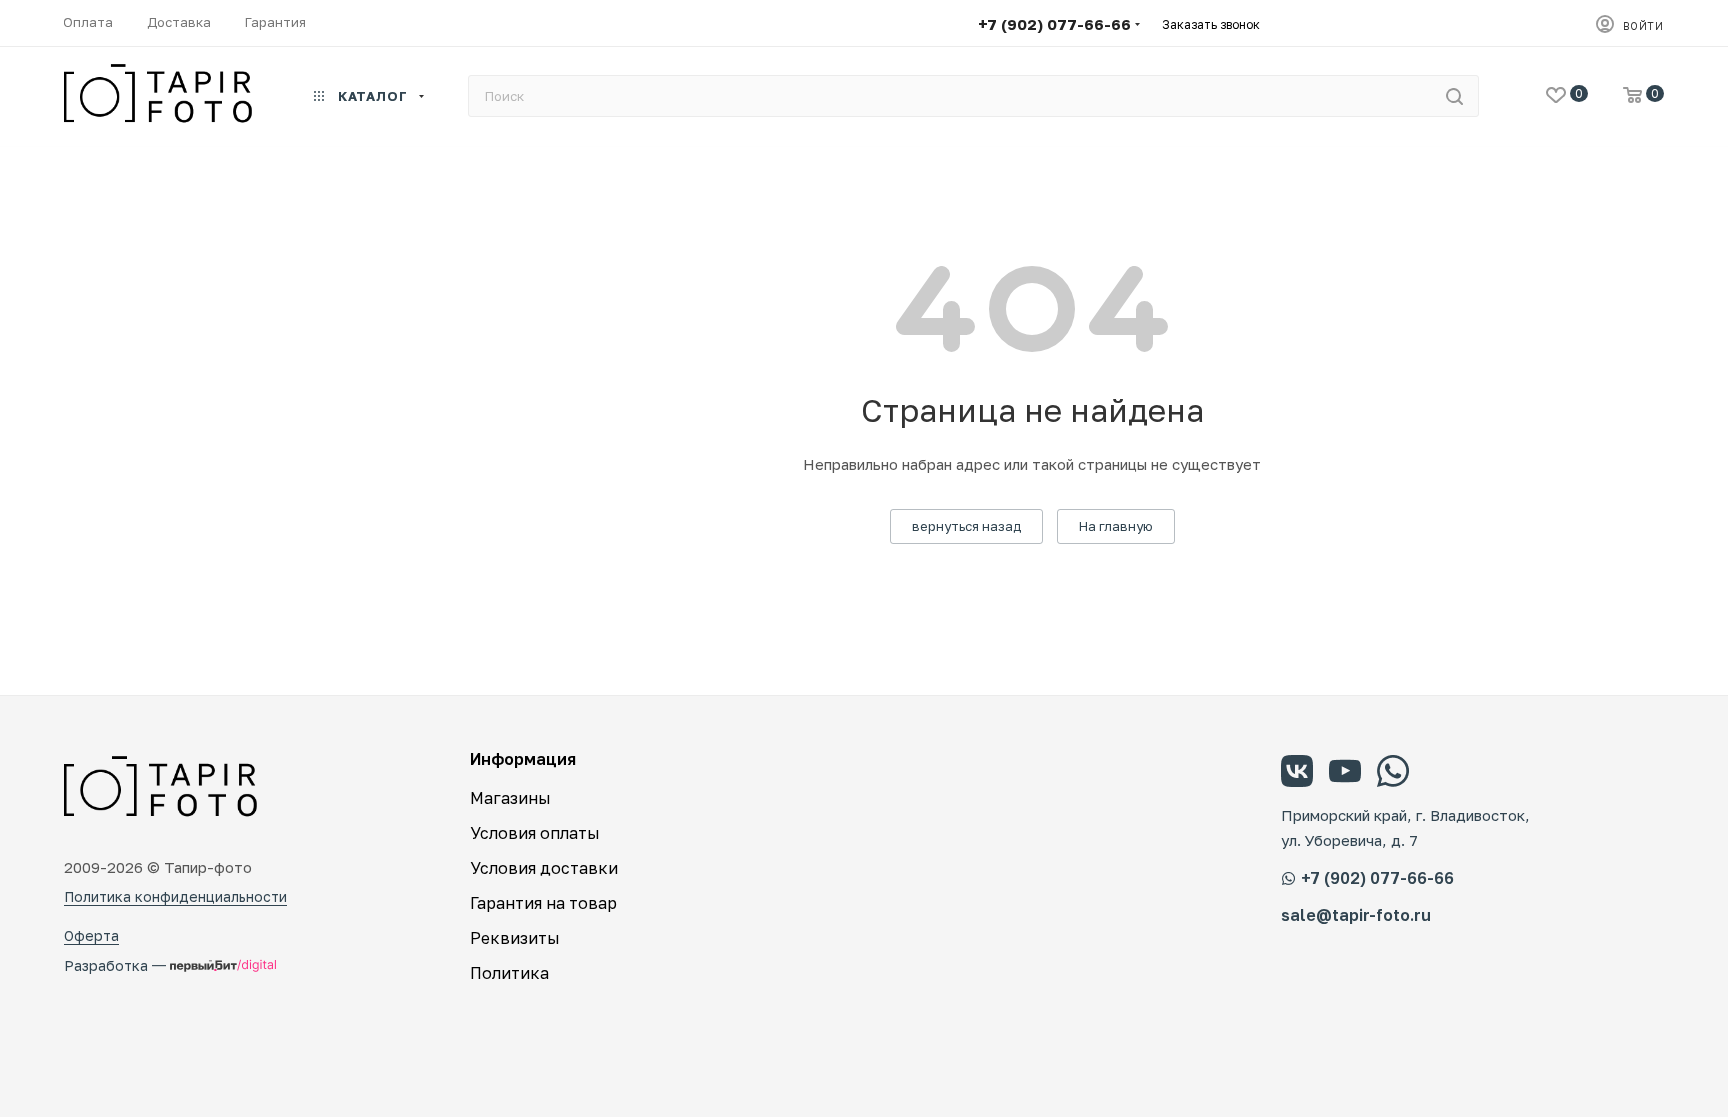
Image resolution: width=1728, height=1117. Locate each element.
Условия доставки (544, 868)
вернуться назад (966, 526)
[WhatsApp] (1393, 774)
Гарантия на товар (543, 903)
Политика (509, 973)
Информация (523, 759)
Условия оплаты (535, 833)
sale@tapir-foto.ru (1356, 915)
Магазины (510, 798)
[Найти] (1454, 96)
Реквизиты (515, 938)
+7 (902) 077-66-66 (1054, 24)
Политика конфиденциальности (175, 896)
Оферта (91, 935)
